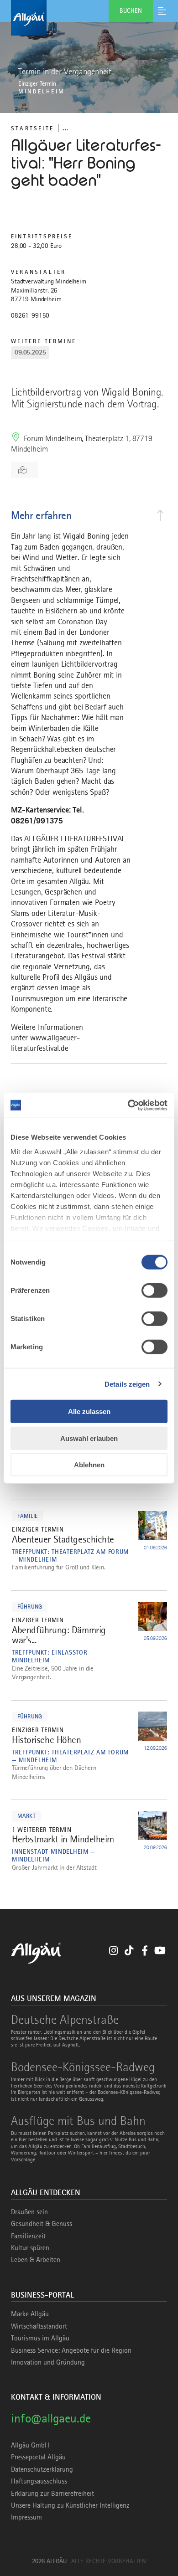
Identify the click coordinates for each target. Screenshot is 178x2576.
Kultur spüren (30, 2248)
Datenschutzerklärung (42, 2469)
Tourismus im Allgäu (40, 2338)
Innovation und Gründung (48, 2362)
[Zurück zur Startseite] (89, 18)
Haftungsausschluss (39, 2481)
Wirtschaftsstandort (39, 2326)
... (65, 128)
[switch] (154, 1291)
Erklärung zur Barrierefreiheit (52, 2494)
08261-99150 (30, 315)
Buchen (131, 10)
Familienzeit (28, 2236)
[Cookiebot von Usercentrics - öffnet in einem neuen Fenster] (128, 1105)
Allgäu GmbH (30, 2445)
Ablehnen (89, 1465)
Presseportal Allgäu (38, 2457)
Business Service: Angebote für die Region (71, 2350)
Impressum (26, 2517)
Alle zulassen (89, 1411)
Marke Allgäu (30, 2314)
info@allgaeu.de (51, 2418)
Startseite (32, 128)
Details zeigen (127, 1384)
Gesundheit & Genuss (42, 2224)
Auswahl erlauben (89, 1438)
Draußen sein (29, 2212)
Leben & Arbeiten (36, 2260)
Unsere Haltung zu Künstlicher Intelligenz (70, 2505)
